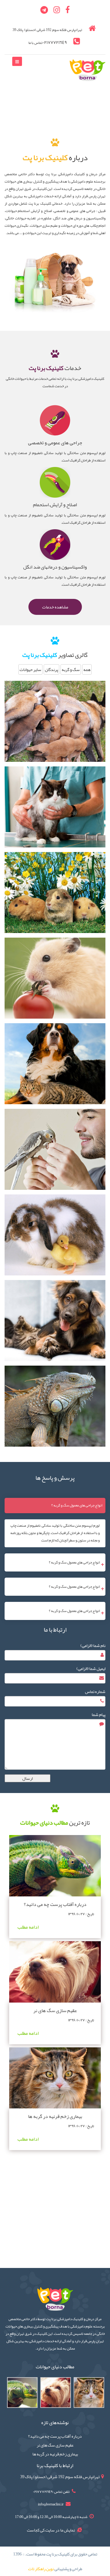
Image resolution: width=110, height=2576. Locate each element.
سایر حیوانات (30, 669)
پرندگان (51, 669)
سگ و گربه (71, 669)
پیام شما (99, 1714)
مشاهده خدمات (55, 607)
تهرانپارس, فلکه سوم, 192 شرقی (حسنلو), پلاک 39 (60, 2477)
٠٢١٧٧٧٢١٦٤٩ (55, 42)
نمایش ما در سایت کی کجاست (51, 2530)
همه (87, 669)
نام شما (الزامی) (93, 1645)
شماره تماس (95, 1691)
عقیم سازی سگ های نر (55, 2011)
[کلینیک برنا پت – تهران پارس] (88, 71)
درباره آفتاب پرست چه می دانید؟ (55, 1904)
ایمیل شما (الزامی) (91, 1668)
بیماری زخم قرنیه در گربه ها (55, 2116)
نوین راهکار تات (41, 2569)
